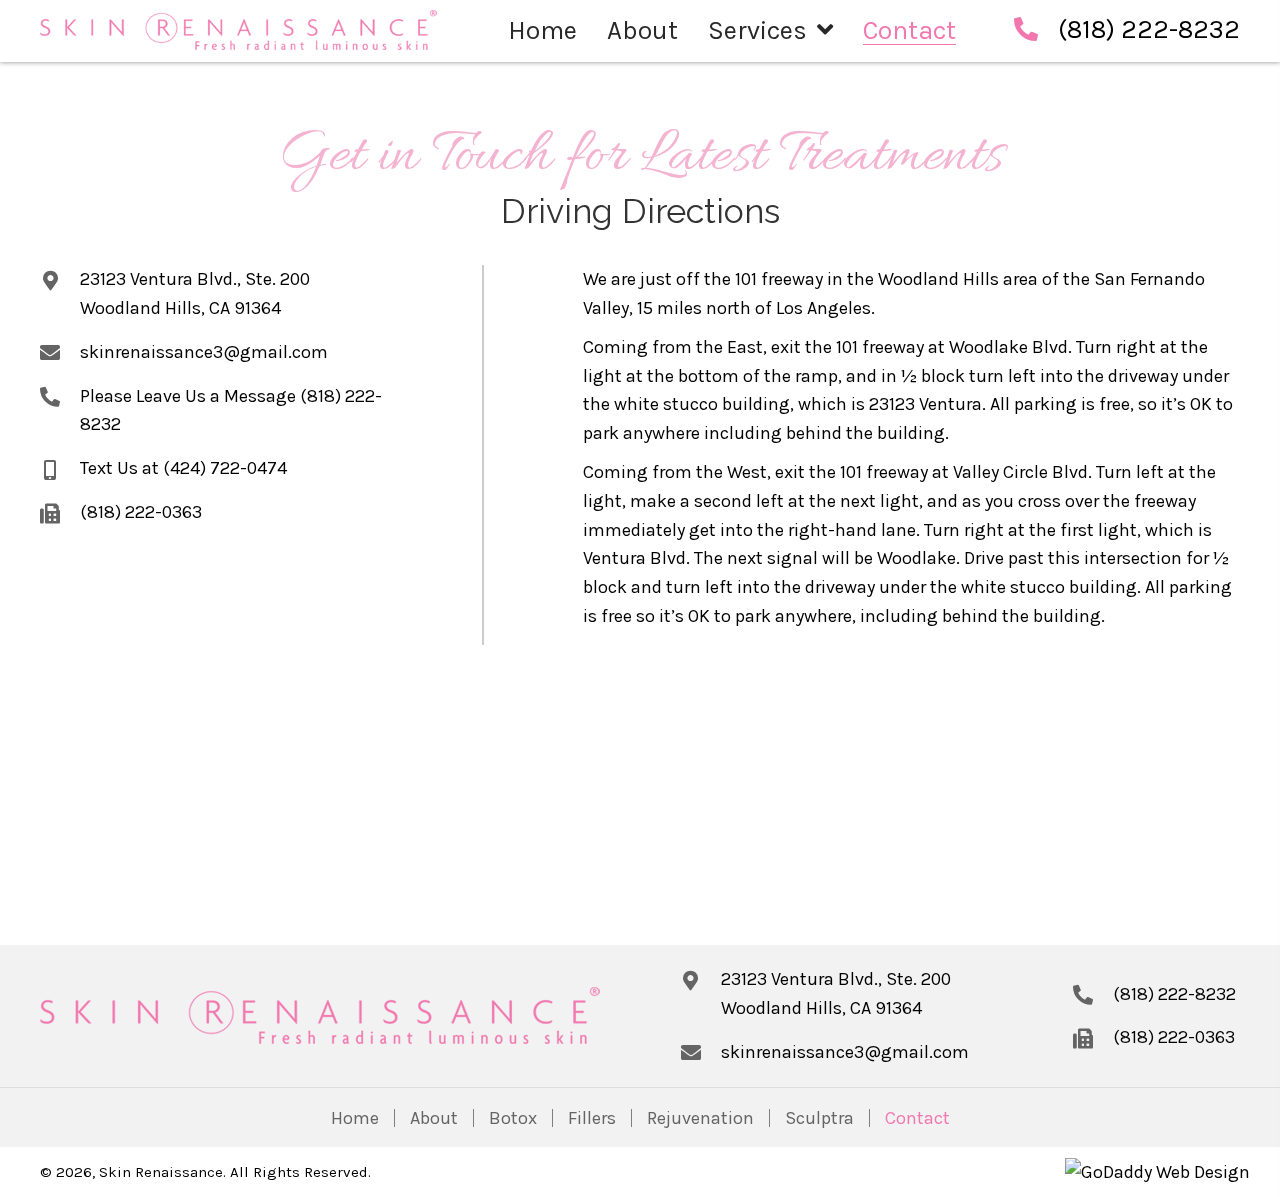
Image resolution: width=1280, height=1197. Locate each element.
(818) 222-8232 (1149, 29)
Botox (513, 1118)
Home (355, 1118)
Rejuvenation (700, 1118)
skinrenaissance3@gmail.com (204, 352)
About (434, 1118)
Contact (917, 1118)
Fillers (592, 1118)
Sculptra (819, 1118)
